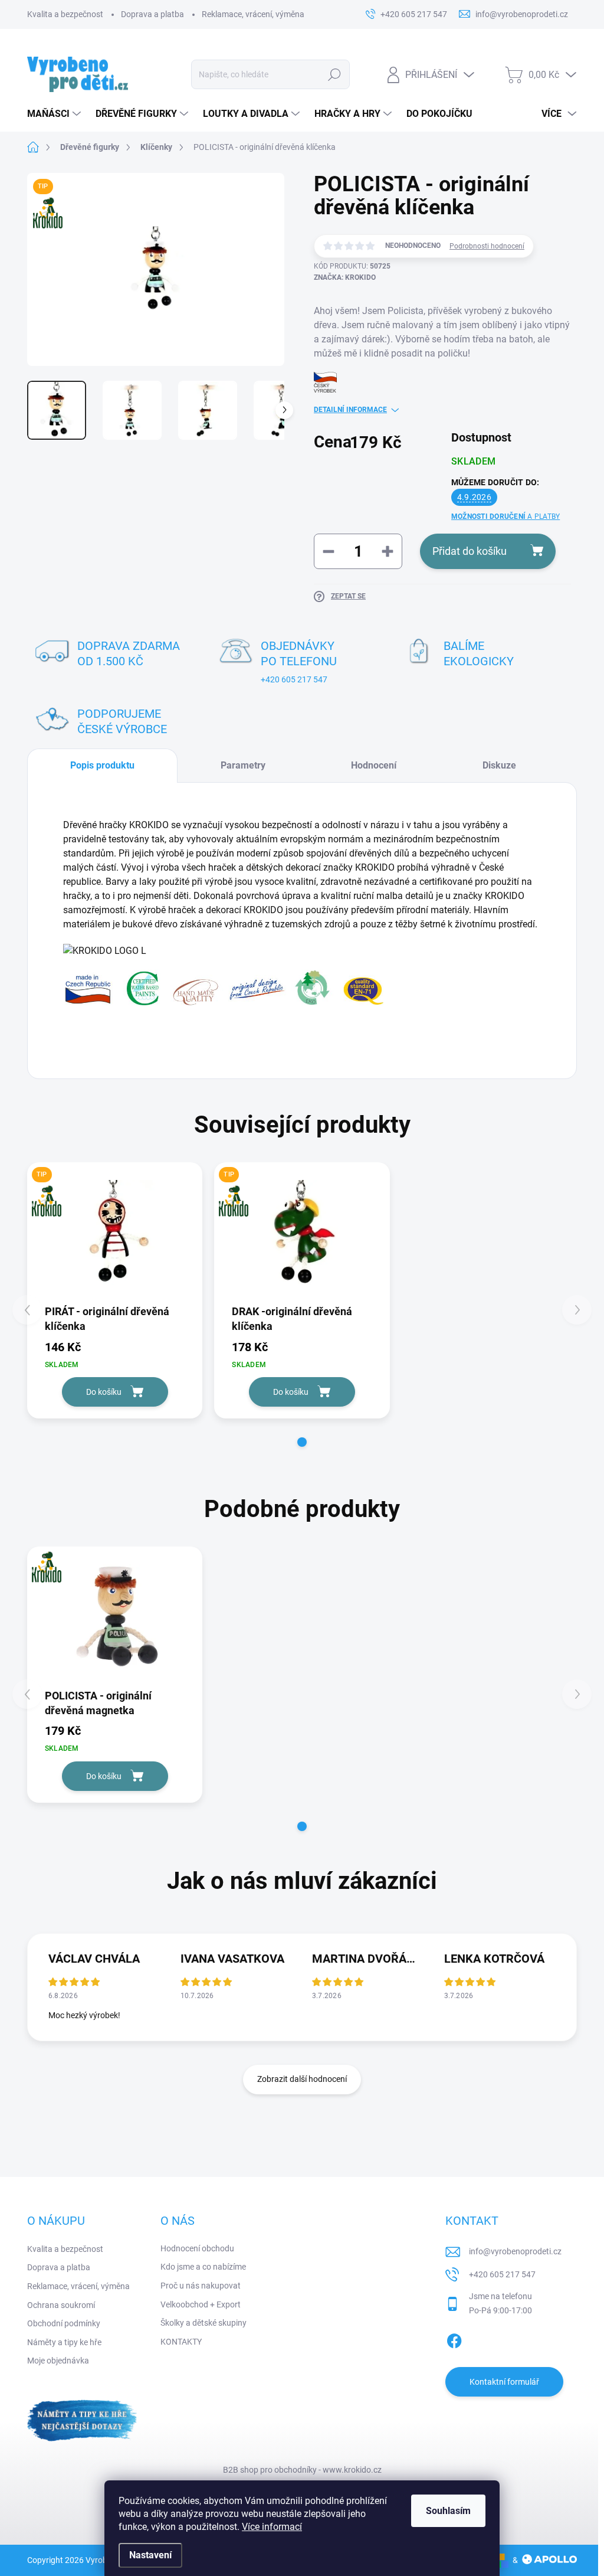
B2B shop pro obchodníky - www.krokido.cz (302, 2470)
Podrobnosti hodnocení (487, 246)
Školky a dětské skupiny (203, 2323)
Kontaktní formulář (504, 2382)
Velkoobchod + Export (201, 2304)
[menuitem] (55, 114)
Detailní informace (350, 410)
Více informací (272, 2527)
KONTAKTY (181, 2342)
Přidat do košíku (470, 551)
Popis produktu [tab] (102, 765)
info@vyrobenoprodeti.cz (515, 2251)
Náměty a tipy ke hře (64, 2342)
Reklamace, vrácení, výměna (253, 14)
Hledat (334, 74)
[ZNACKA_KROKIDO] (115, 1617)
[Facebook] (454, 2339)
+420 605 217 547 (294, 679)
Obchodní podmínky (64, 2323)
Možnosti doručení (505, 516)
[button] (302, 1442)
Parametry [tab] (243, 765)
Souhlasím (448, 2511)
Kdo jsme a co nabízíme (203, 2267)
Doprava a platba (152, 14)
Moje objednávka (58, 2361)
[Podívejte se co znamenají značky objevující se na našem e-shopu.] (224, 987)
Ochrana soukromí (61, 2305)
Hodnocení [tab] (374, 765)
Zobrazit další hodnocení (302, 2079)
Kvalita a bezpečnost (65, 14)
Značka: (345, 277)
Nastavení (150, 2555)
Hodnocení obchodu (197, 2248)
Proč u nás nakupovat (201, 2286)
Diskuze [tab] (499, 765)
